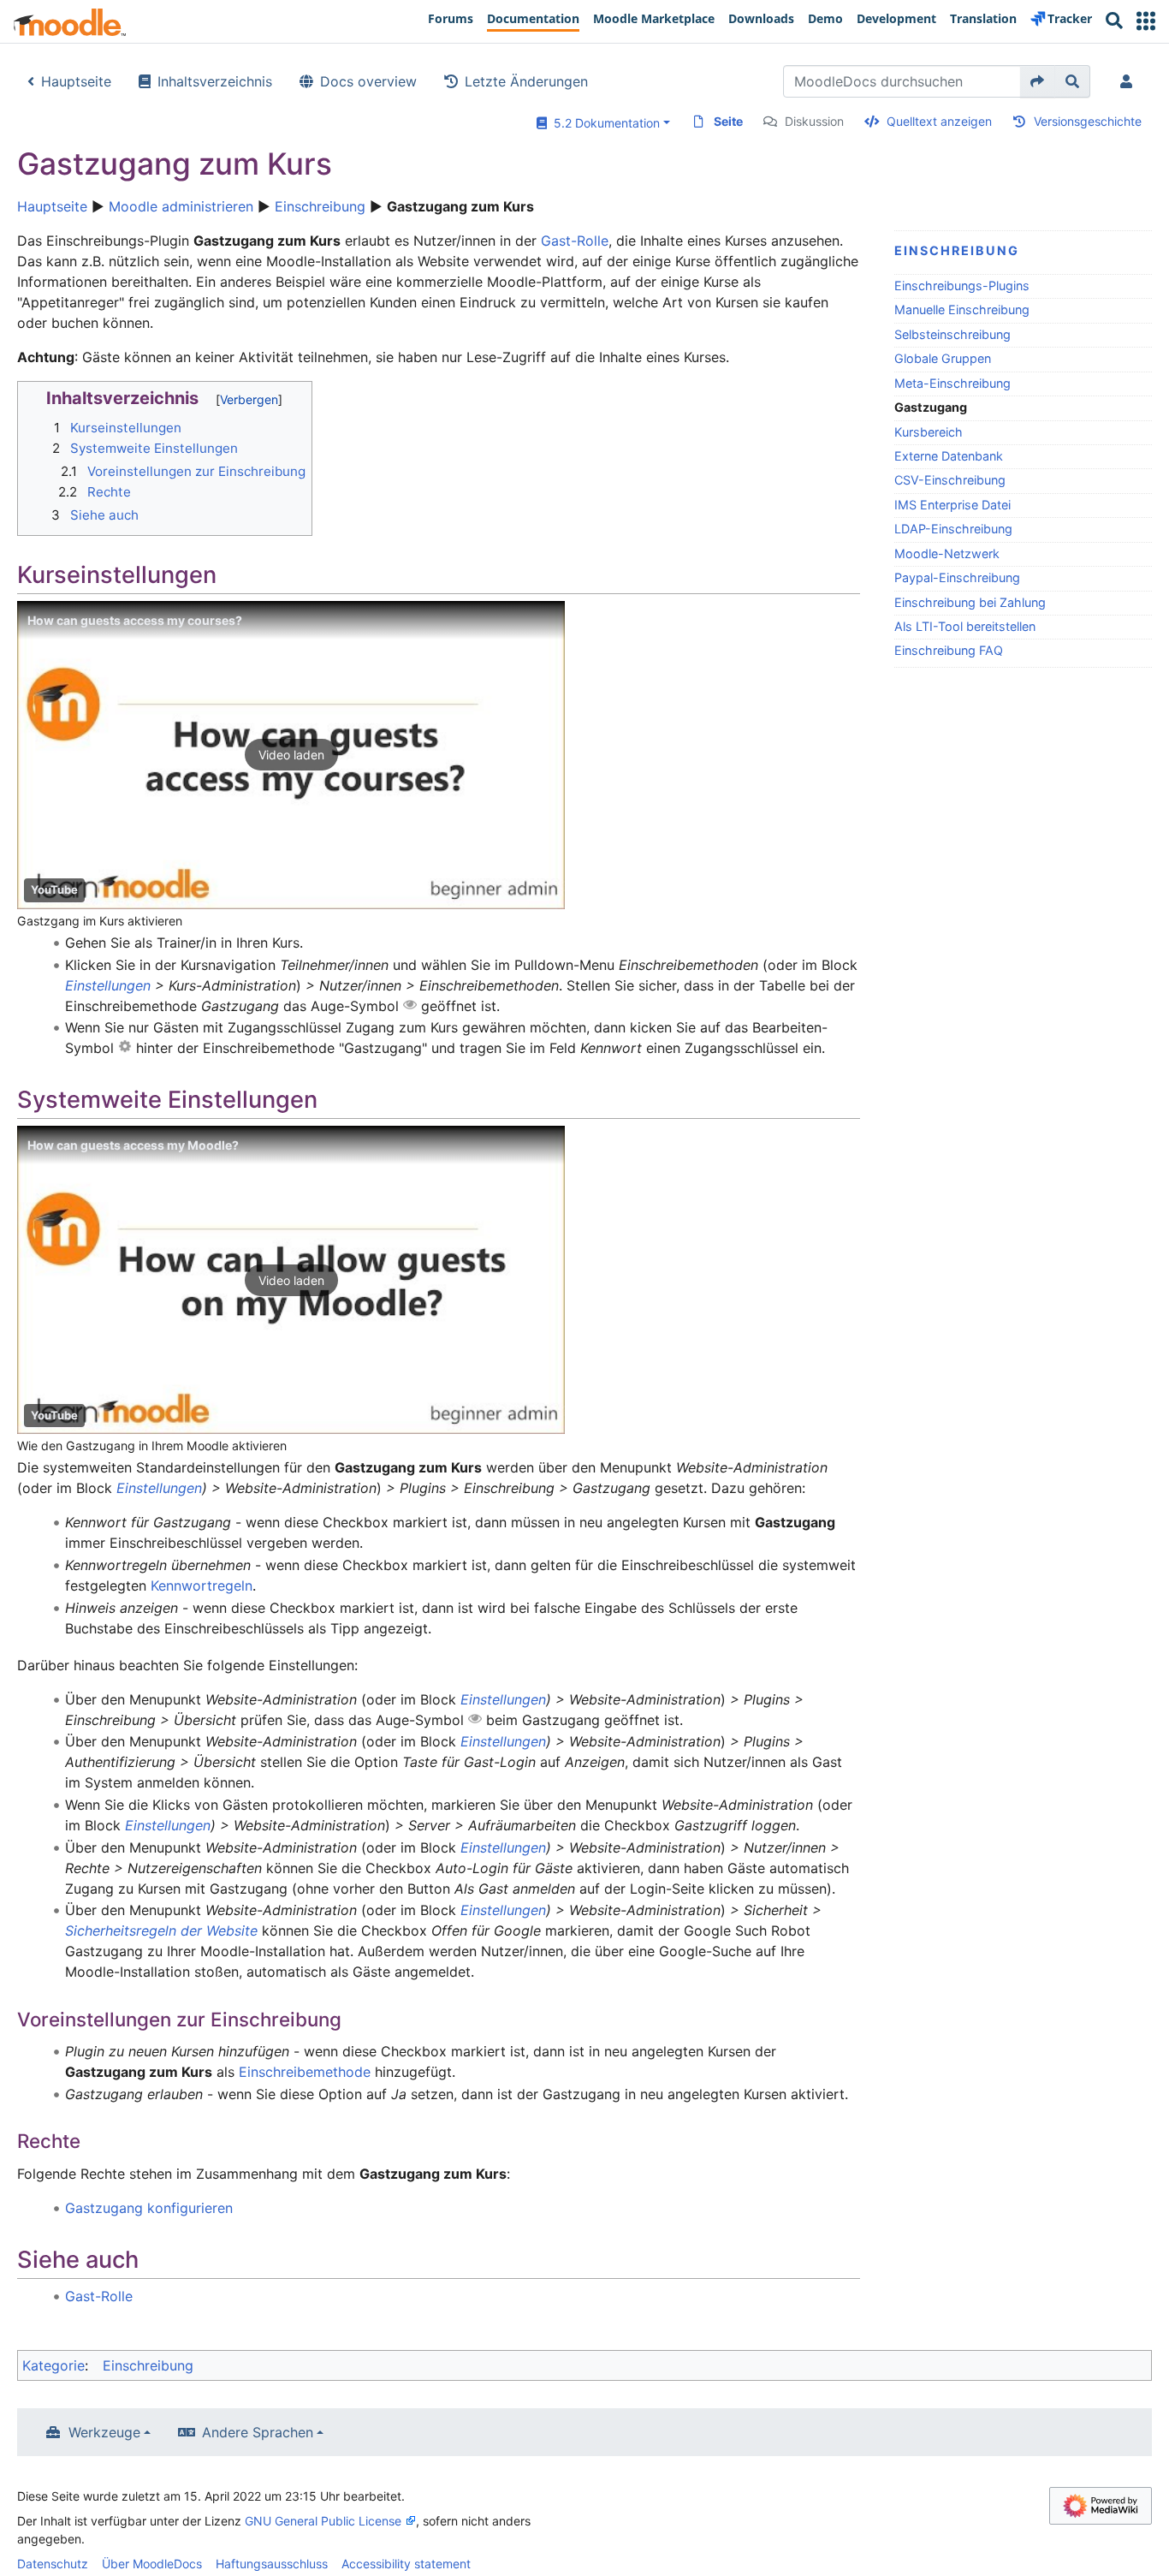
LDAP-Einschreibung (953, 529)
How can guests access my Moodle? (133, 1145)
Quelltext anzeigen (939, 121)
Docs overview (368, 81)
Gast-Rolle (575, 241)
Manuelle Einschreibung (962, 309)
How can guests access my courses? (135, 620)
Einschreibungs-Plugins (962, 286)
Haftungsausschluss (272, 2564)
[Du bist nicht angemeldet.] (1130, 81)
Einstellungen (108, 985)
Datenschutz (53, 2564)
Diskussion (814, 121)
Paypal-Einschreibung (957, 577)
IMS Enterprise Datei (952, 505)
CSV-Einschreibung (950, 480)
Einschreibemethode (305, 2072)
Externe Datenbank (949, 456)
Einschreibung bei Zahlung (970, 602)
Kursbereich (929, 432)
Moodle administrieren (181, 206)
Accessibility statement (406, 2564)
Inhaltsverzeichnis (215, 81)
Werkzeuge (104, 2432)
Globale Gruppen (943, 358)
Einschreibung (320, 206)
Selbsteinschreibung (952, 334)
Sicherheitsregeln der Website (161, 1931)
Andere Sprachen (258, 2432)
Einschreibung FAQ (949, 650)
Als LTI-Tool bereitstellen (965, 626)
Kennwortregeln (202, 1585)
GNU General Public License (323, 2521)
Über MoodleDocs (152, 2564)
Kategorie (53, 2365)
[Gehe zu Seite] (1038, 81)
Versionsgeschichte (1088, 121)
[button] (1146, 21)
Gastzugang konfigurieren (149, 2208)
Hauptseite (76, 81)
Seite (728, 121)
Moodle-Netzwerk (947, 553)
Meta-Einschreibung (952, 383)
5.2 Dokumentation (603, 123)
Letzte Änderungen (526, 81)
